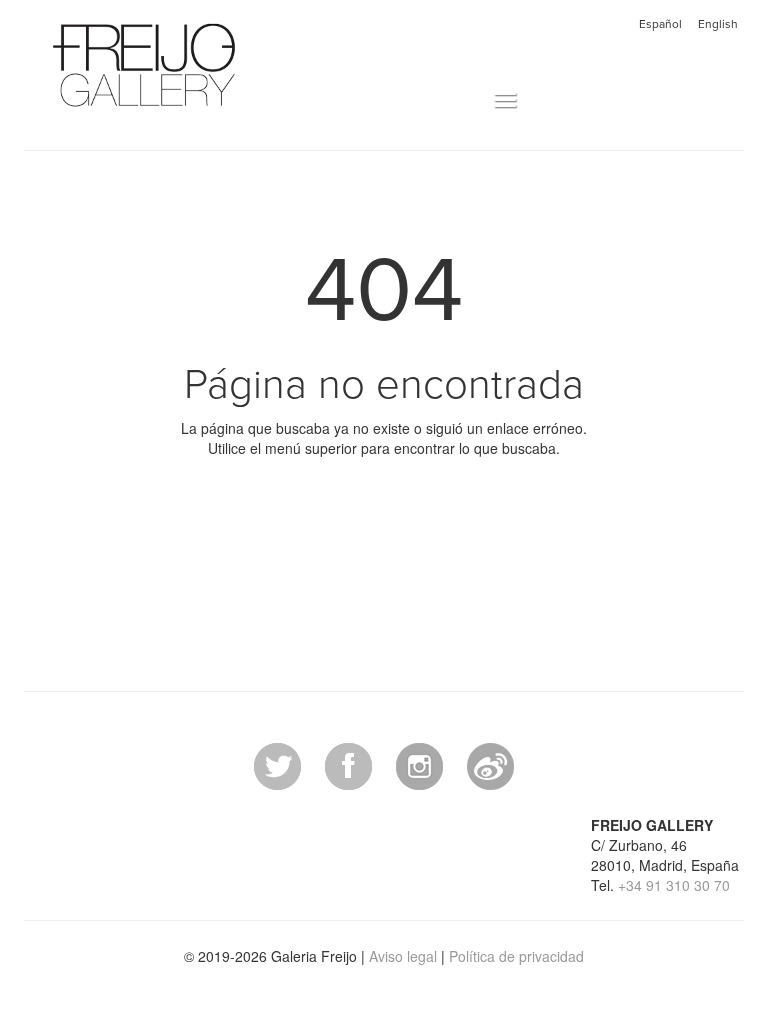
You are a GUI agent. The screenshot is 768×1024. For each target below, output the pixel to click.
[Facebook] (348, 764)
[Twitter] (277, 764)
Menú (472, 101)
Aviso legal (403, 956)
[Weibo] (490, 764)
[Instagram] (419, 764)
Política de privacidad (516, 956)
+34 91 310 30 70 (674, 885)
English (718, 24)
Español (660, 24)
